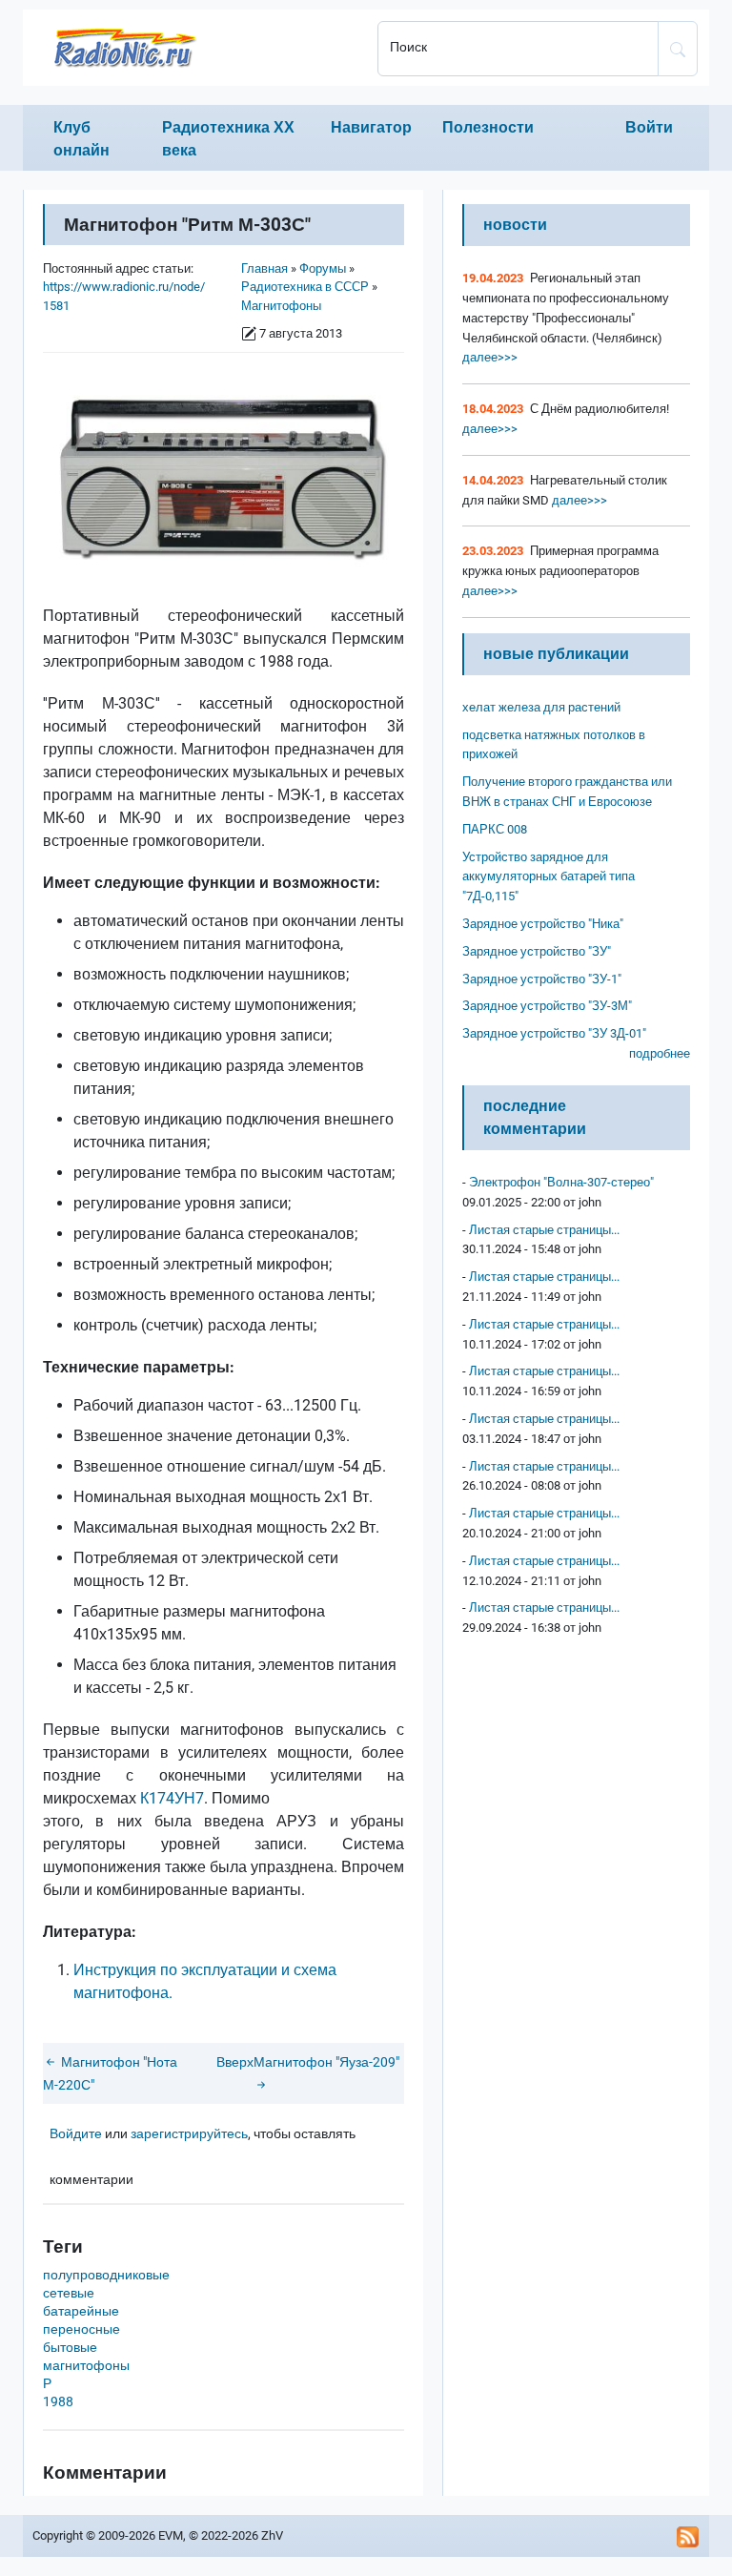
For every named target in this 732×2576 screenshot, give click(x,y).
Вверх (235, 2062)
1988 (58, 2402)
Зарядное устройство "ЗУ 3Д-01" (554, 1033)
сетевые (69, 2293)
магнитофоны (86, 2366)
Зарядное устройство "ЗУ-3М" (547, 1006)
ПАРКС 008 (495, 829)
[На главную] (194, 48)
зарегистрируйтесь (189, 2134)
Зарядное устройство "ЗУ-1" (542, 979)
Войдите (76, 2134)
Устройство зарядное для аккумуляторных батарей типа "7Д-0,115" (549, 877)
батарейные (81, 2311)
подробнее (660, 1053)
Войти (649, 127)
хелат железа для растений (541, 707)
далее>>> (490, 357)
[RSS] (688, 2536)
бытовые (70, 2348)
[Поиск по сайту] (678, 49)
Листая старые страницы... (544, 1230)
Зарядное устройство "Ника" (543, 924)
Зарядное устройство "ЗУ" (537, 951)
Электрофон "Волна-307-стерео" (561, 1182)
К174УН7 (172, 1798)
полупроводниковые (106, 2275)
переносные (81, 2329)
